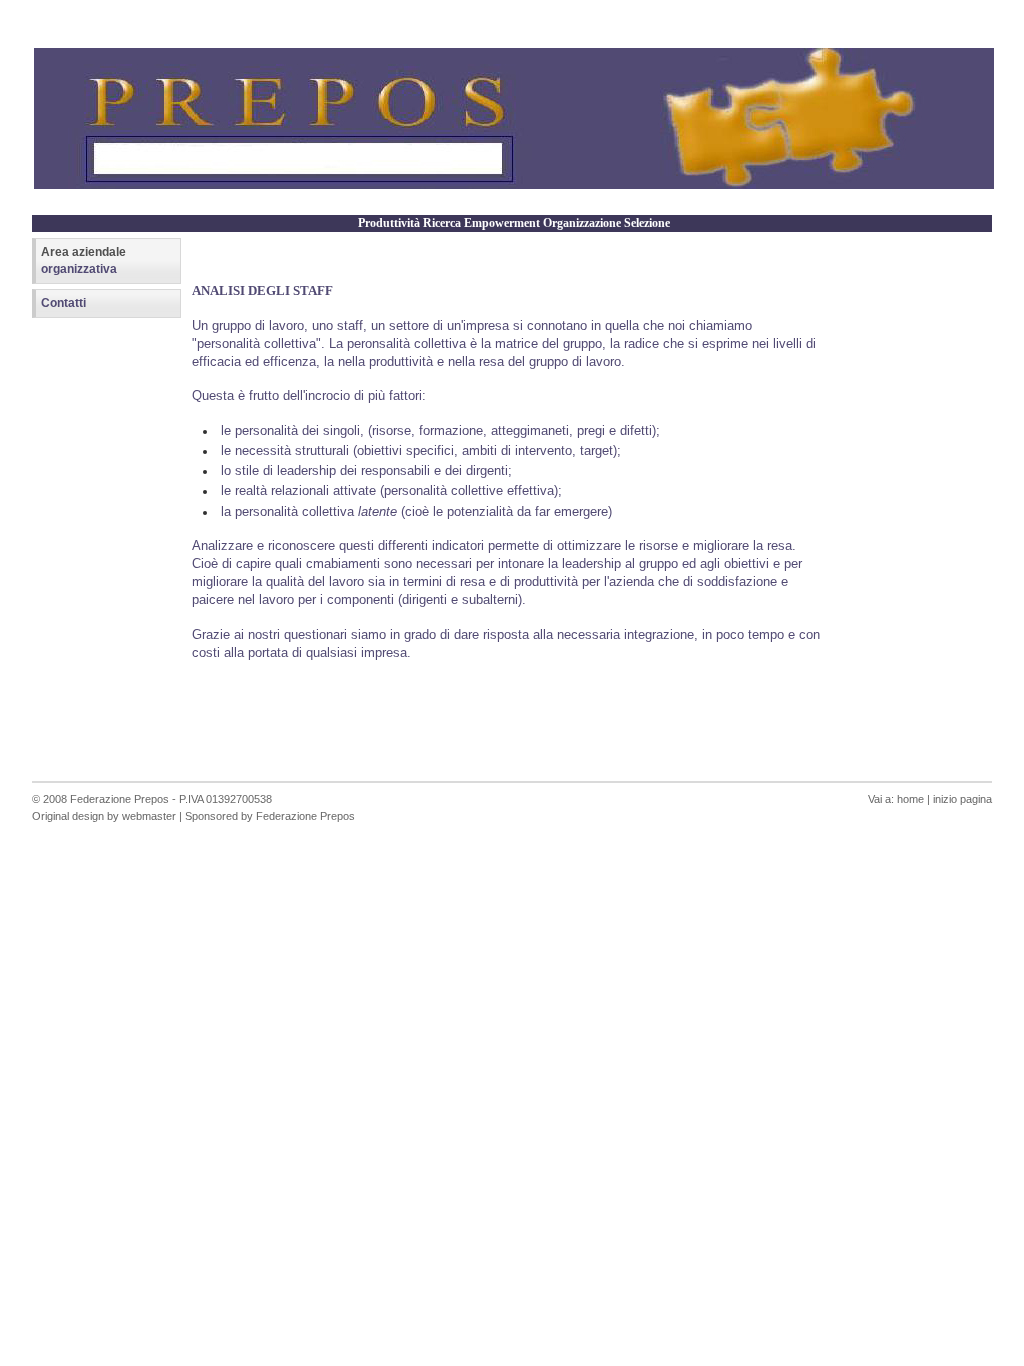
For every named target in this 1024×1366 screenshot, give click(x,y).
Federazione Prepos (119, 799)
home (910, 799)
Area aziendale (83, 260)
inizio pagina (962, 799)
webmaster (149, 816)
